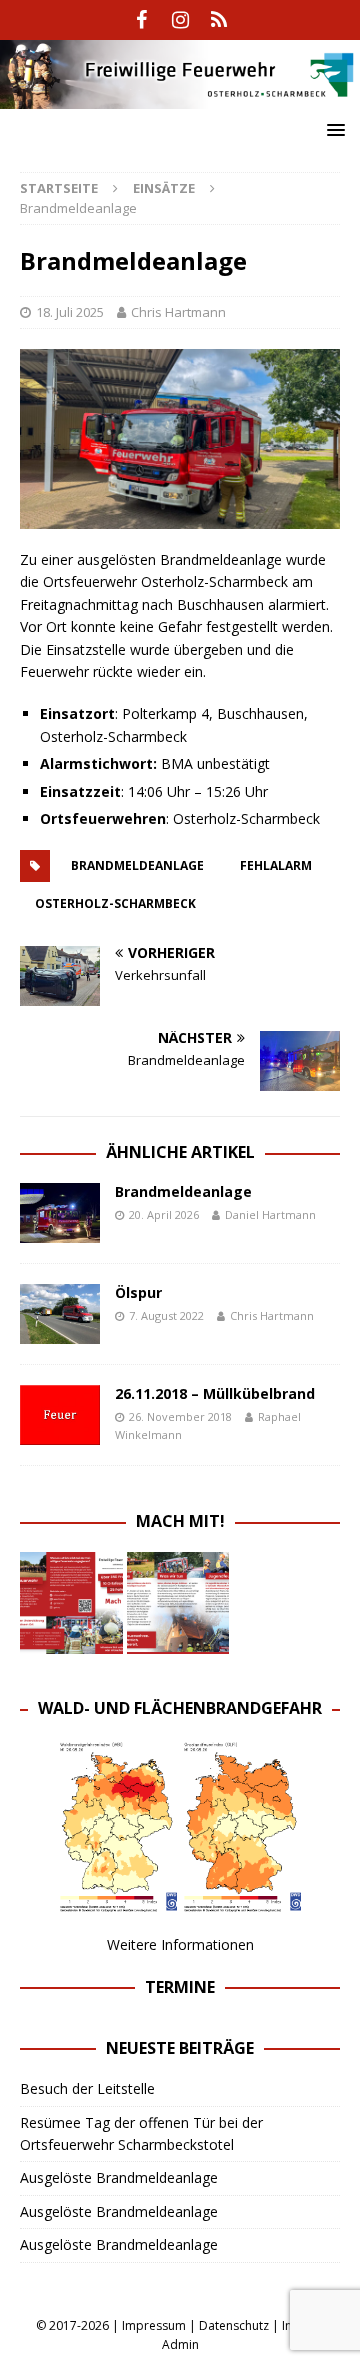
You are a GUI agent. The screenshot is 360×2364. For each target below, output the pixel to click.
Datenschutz (234, 2325)
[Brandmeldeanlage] (60, 1213)
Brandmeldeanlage (137, 865)
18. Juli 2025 (70, 312)
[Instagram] (180, 20)
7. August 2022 (166, 1315)
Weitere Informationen (180, 1944)
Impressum (154, 2325)
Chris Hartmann (178, 312)
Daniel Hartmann (270, 1214)
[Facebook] (141, 20)
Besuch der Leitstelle (87, 2088)
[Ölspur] (60, 1314)
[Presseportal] (219, 20)
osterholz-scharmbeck (115, 903)
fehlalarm (276, 865)
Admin (180, 2344)
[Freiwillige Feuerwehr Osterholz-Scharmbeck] (180, 96)
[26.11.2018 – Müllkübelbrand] (60, 1415)
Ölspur (138, 1292)
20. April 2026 (164, 1214)
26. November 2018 (180, 1416)
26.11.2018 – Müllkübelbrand (215, 1393)
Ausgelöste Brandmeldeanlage (119, 2177)
